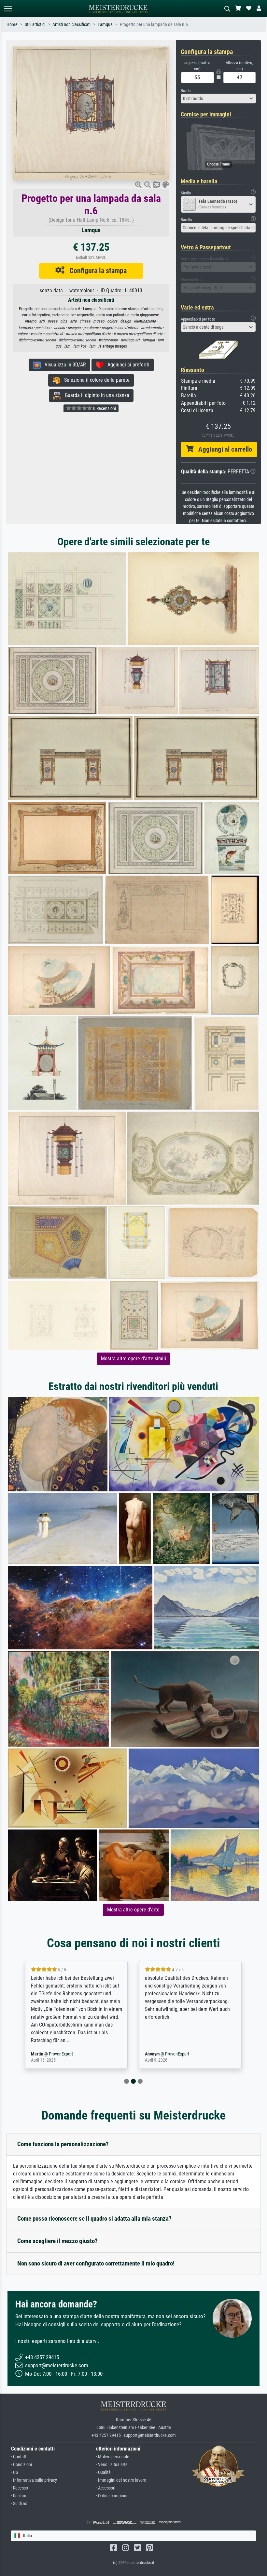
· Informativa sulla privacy (34, 2480)
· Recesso (20, 2488)
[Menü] (8, 9)
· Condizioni (21, 2465)
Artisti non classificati (71, 25)
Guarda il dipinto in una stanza (95, 395)
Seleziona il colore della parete (95, 380)
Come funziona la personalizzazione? (63, 2144)
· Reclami (19, 2496)
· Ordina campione (112, 2496)
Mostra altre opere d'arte (133, 1910)
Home (12, 25)
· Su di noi (20, 2504)
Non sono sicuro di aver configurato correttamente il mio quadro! (96, 2263)
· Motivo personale (113, 2457)
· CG (15, 2472)
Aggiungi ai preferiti (126, 365)
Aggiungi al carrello (223, 449)
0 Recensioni (104, 408)
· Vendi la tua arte (112, 2465)
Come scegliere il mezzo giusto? (57, 2241)
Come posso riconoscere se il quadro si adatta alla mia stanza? (94, 2219)
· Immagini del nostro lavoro (121, 2480)
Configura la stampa (96, 271)
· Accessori (106, 2488)
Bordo (186, 91)
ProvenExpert (57, 2054)
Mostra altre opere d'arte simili (133, 1359)
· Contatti (19, 2457)
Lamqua (105, 25)
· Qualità (103, 2472)
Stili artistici (35, 25)
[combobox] (218, 99)
